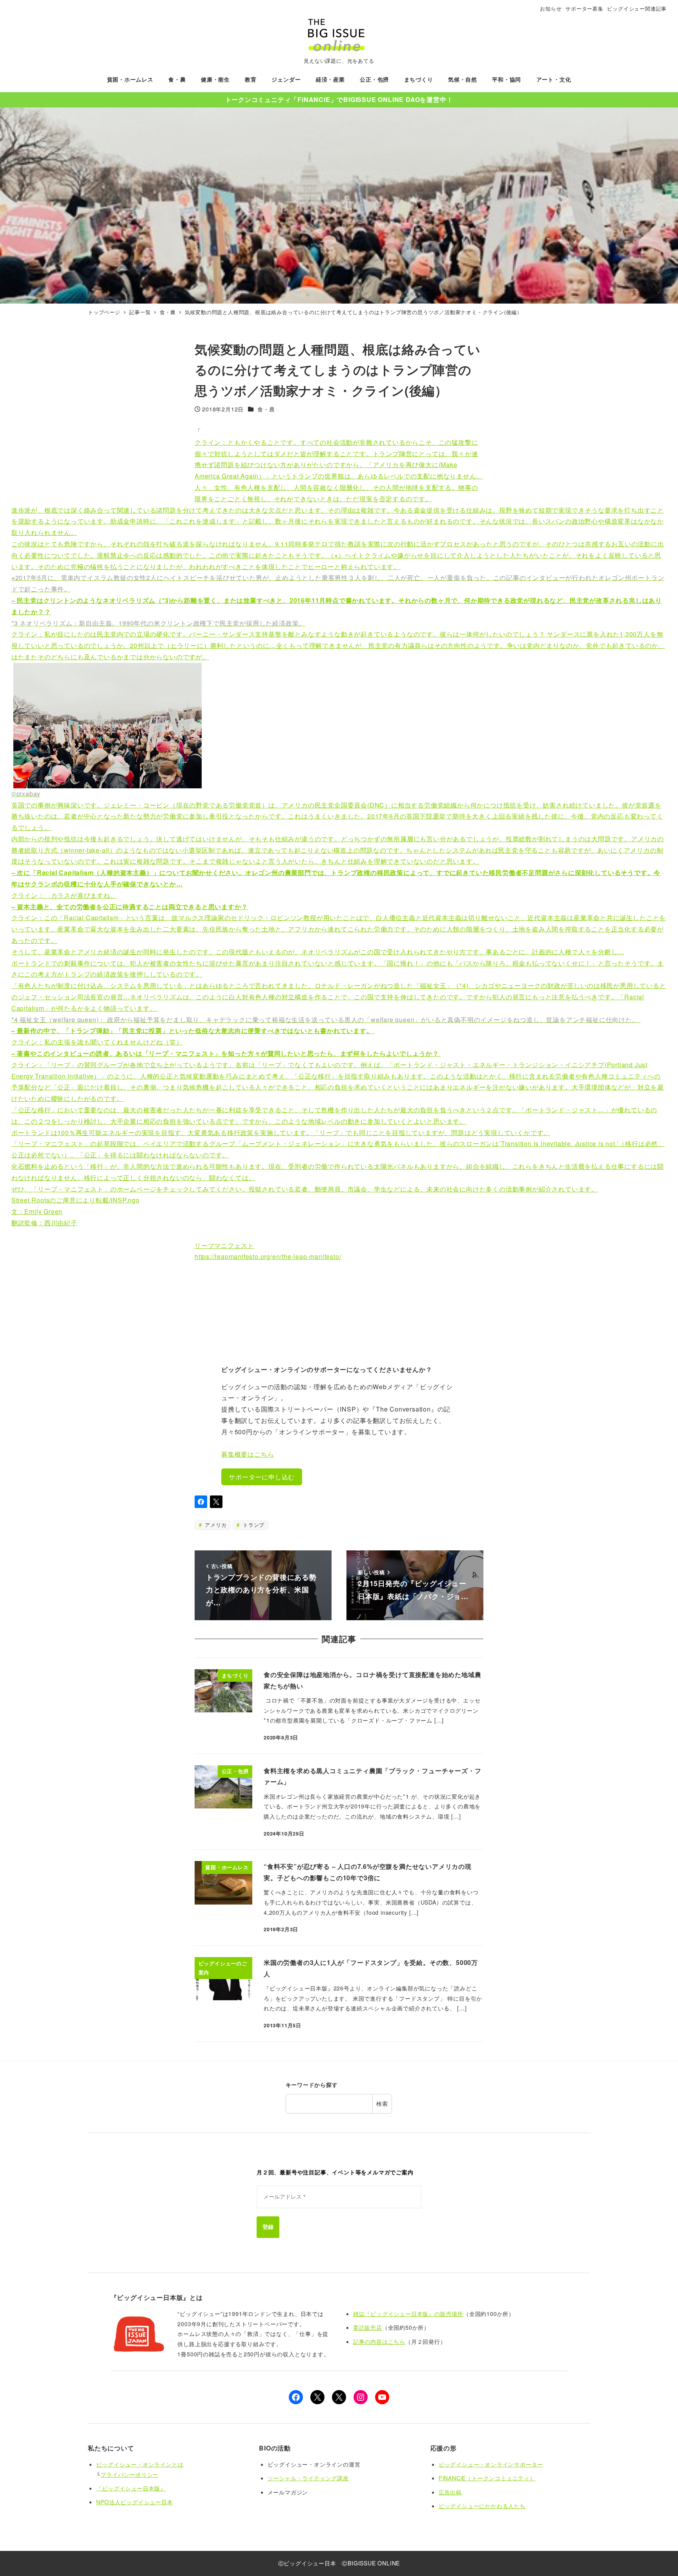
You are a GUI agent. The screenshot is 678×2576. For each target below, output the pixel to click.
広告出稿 (450, 2492)
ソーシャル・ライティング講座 (308, 2478)
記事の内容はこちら (379, 2341)
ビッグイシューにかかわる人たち (482, 2506)
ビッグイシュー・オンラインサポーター (491, 2464)
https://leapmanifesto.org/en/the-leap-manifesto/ (268, 1256)
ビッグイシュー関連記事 (637, 8)
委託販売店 (368, 2327)
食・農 (266, 409)
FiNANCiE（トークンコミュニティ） (487, 2478)
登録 (268, 2227)
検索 (382, 2103)
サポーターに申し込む (262, 1477)
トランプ (253, 1525)
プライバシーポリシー (129, 2474)
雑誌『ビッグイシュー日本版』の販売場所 (408, 2314)
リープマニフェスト (224, 1245)
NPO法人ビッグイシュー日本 (134, 2502)
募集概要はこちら (248, 1454)
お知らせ (551, 8)
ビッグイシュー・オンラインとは (140, 2464)
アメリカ (215, 1525)
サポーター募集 (584, 8)
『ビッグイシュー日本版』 (131, 2488)
